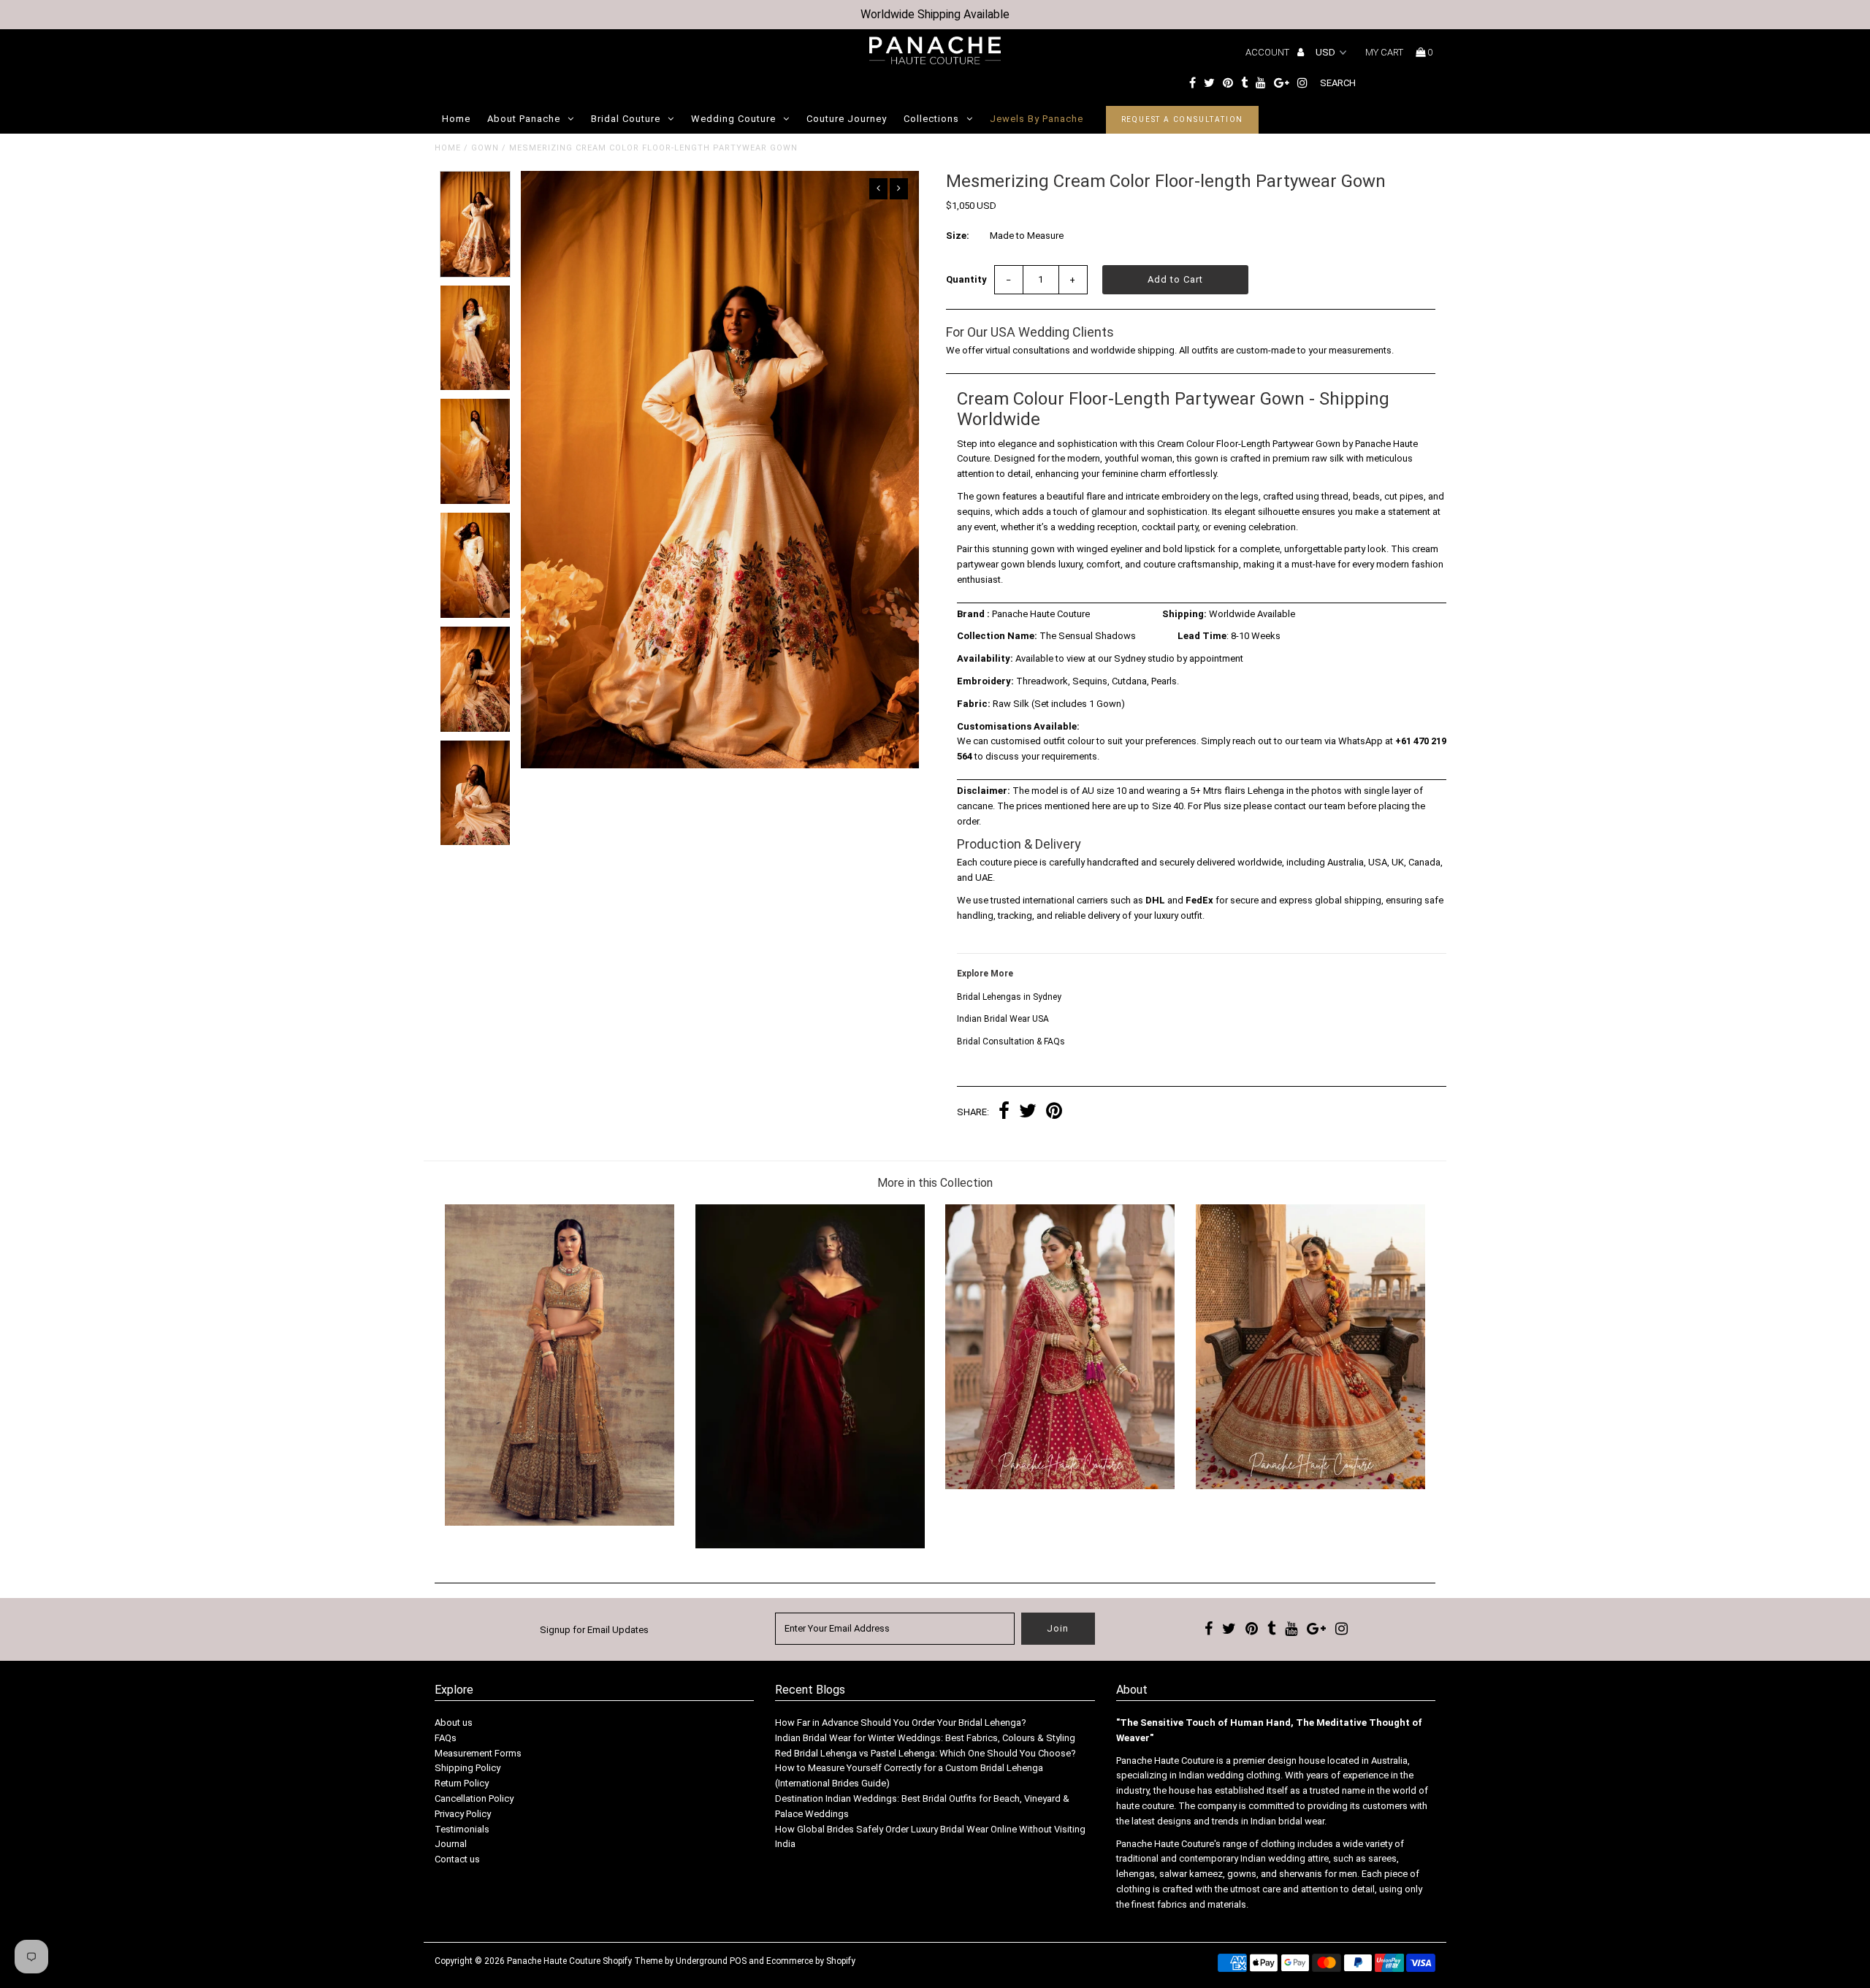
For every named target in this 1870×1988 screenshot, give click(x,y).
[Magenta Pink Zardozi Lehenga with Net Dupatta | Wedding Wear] (1060, 1486)
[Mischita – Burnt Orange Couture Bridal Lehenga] (1310, 1486)
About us (454, 1723)
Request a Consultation (1183, 119)
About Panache (524, 119)
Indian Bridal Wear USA (1003, 1019)
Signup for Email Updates (594, 1630)
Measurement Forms (478, 1753)
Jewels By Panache (1037, 119)
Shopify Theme (633, 1961)
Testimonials (462, 1829)
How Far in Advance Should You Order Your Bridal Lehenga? (901, 1723)
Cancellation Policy (474, 1798)
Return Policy (462, 1783)
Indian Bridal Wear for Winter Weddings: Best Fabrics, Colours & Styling (925, 1738)
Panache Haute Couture (554, 1961)
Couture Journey (847, 119)
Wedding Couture (733, 119)
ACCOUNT (1268, 52)
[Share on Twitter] (1028, 1113)
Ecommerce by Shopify (811, 1961)
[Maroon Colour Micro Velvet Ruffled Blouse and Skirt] (810, 1545)
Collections (931, 119)
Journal (451, 1844)
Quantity (966, 279)
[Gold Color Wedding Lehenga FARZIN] (560, 1522)
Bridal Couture (626, 119)
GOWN (485, 148)
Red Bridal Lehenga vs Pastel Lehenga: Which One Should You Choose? (926, 1753)
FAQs (446, 1738)
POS (738, 1961)
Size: (958, 236)
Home (456, 119)
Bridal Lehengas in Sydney (1009, 997)
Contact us (457, 1859)
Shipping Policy (467, 1768)
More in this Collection (935, 1183)
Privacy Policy (463, 1814)
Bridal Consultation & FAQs (1011, 1041)
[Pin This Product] (1054, 1113)
